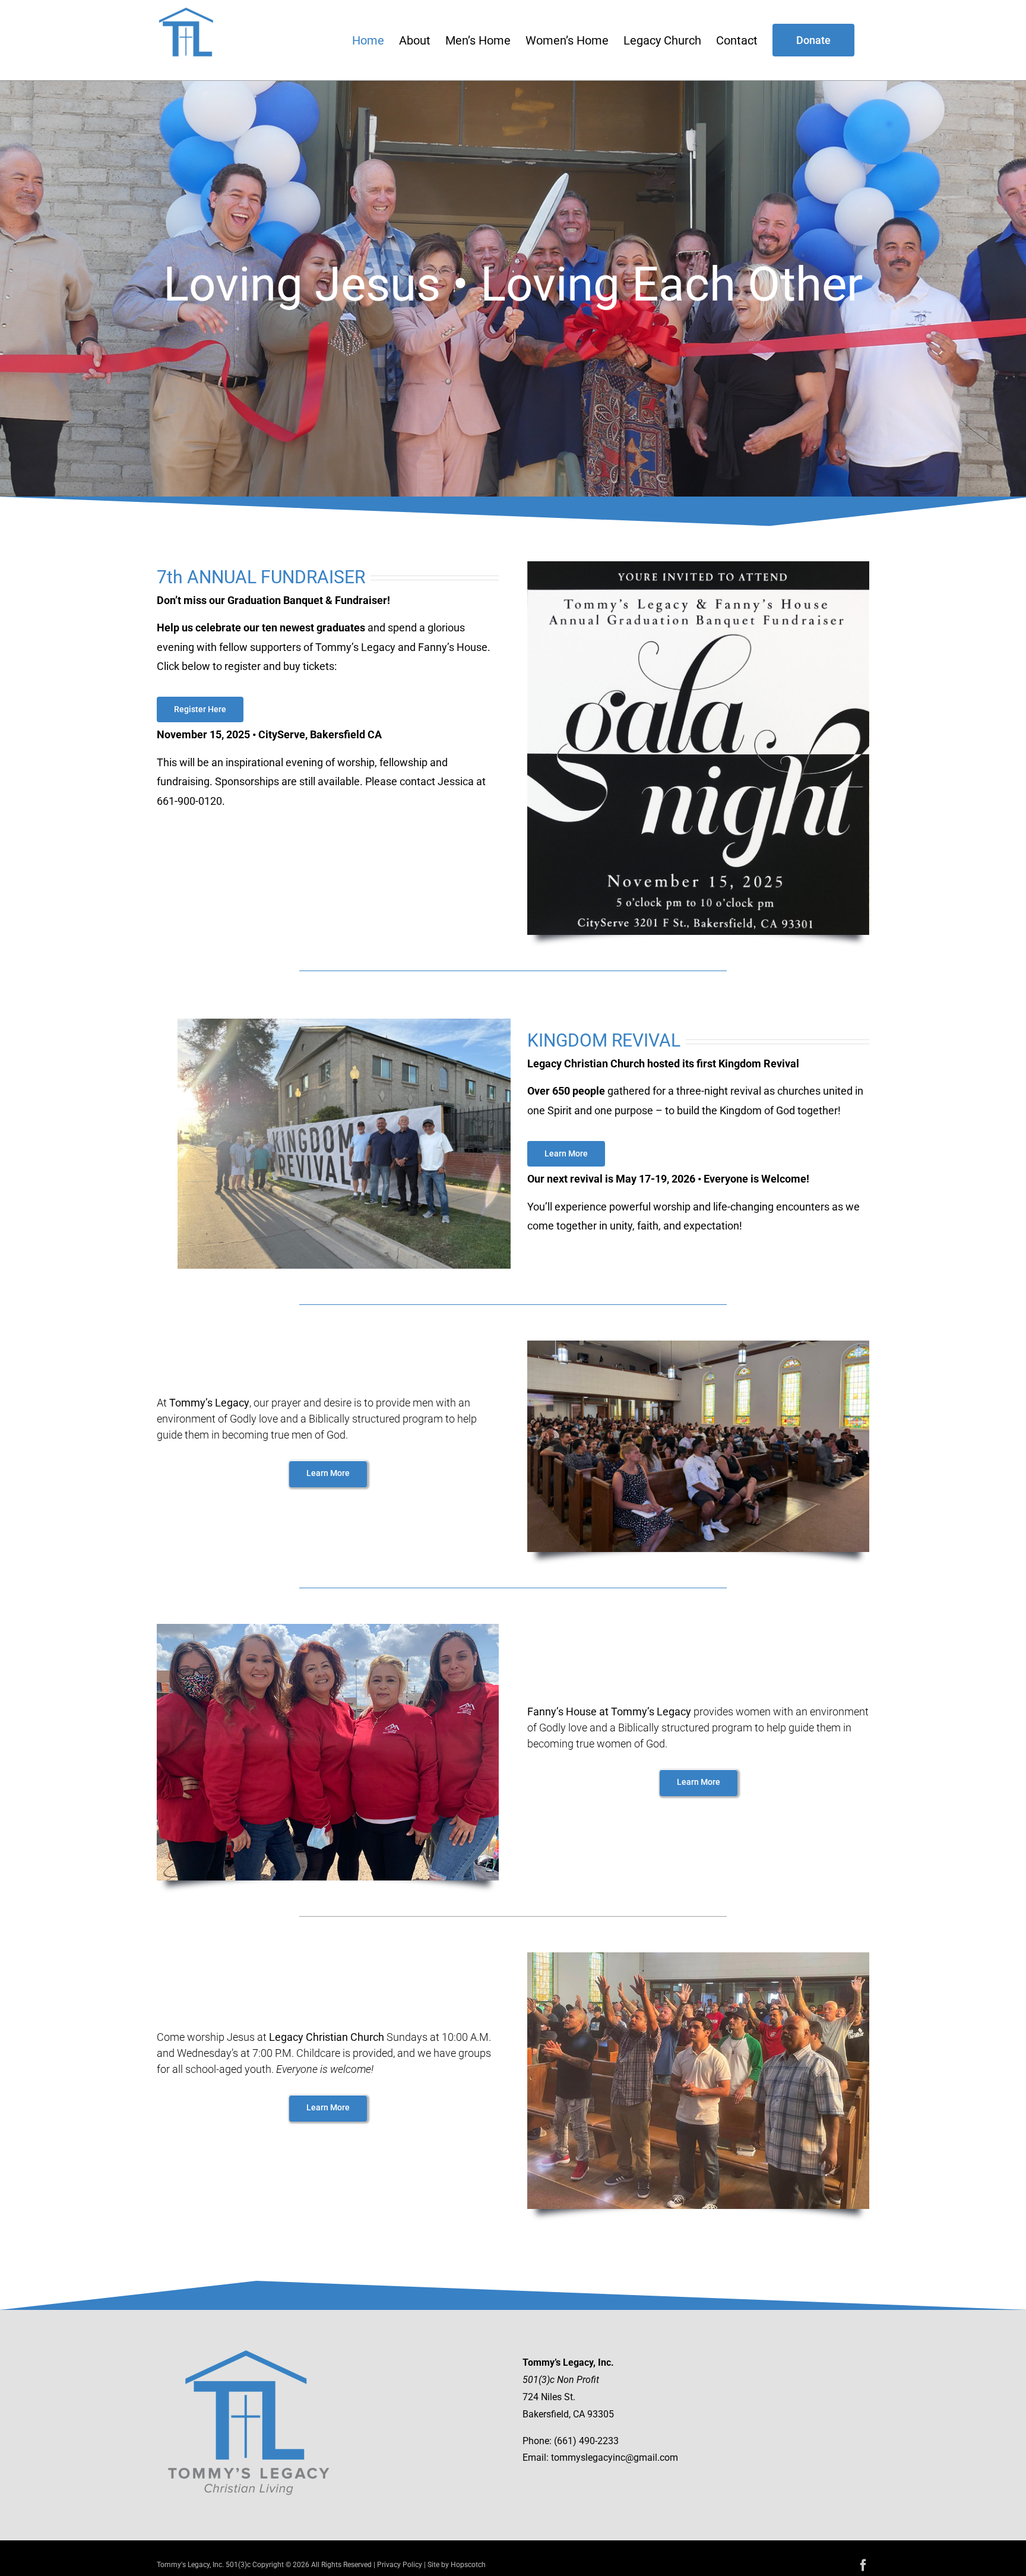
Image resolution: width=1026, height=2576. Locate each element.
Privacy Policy (400, 2565)
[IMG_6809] (344, 1023)
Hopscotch (468, 2565)
